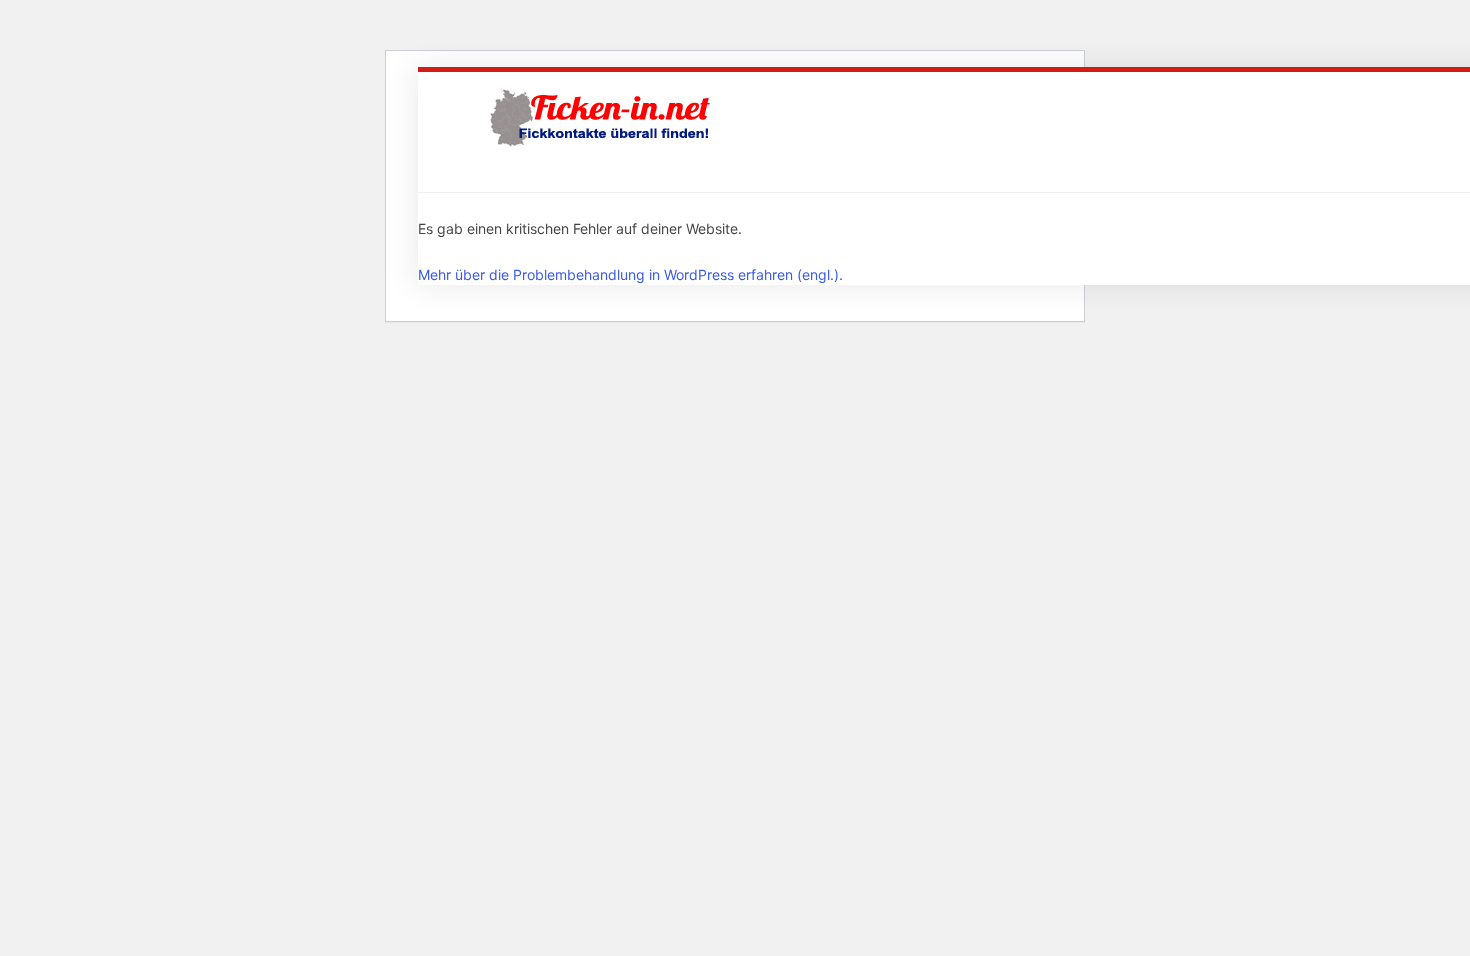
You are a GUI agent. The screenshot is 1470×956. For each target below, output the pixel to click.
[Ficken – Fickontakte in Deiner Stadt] (603, 117)
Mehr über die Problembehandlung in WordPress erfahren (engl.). (630, 274)
